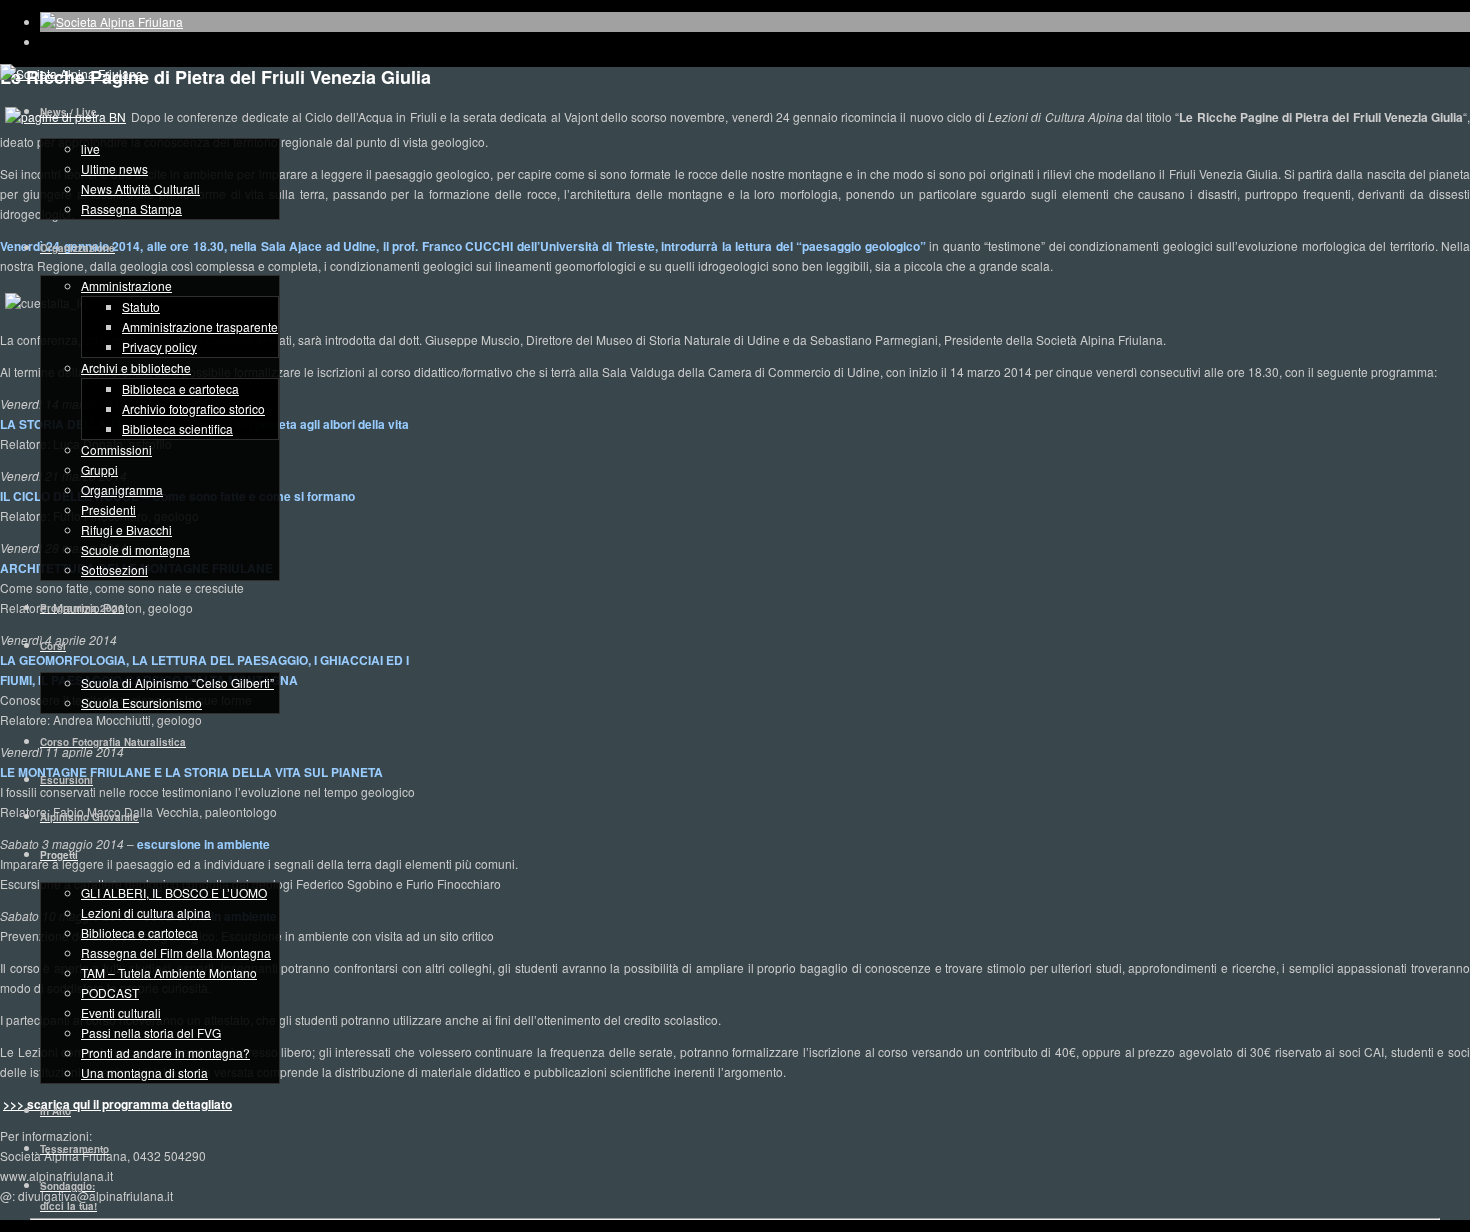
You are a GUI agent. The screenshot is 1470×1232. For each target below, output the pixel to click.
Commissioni (116, 449)
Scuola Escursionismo (141, 702)
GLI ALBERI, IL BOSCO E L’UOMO (174, 892)
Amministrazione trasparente (200, 326)
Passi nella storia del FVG (151, 1032)
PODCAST (110, 992)
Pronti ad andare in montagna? (165, 1052)
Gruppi (99, 469)
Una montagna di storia (144, 1072)
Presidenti (108, 509)
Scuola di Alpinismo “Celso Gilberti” (177, 682)
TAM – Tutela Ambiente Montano (169, 972)
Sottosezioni (114, 569)
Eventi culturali (121, 1012)
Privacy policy (159, 346)
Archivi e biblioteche (136, 367)
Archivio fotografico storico (193, 408)
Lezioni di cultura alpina (146, 912)
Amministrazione (126, 285)
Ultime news (114, 168)
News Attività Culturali (140, 188)
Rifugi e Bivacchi (126, 529)
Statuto (141, 306)
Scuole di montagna (135, 549)
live (90, 148)
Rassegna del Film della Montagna (176, 952)
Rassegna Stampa (131, 208)
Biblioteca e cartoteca (180, 388)
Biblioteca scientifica (177, 428)
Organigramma (122, 489)
